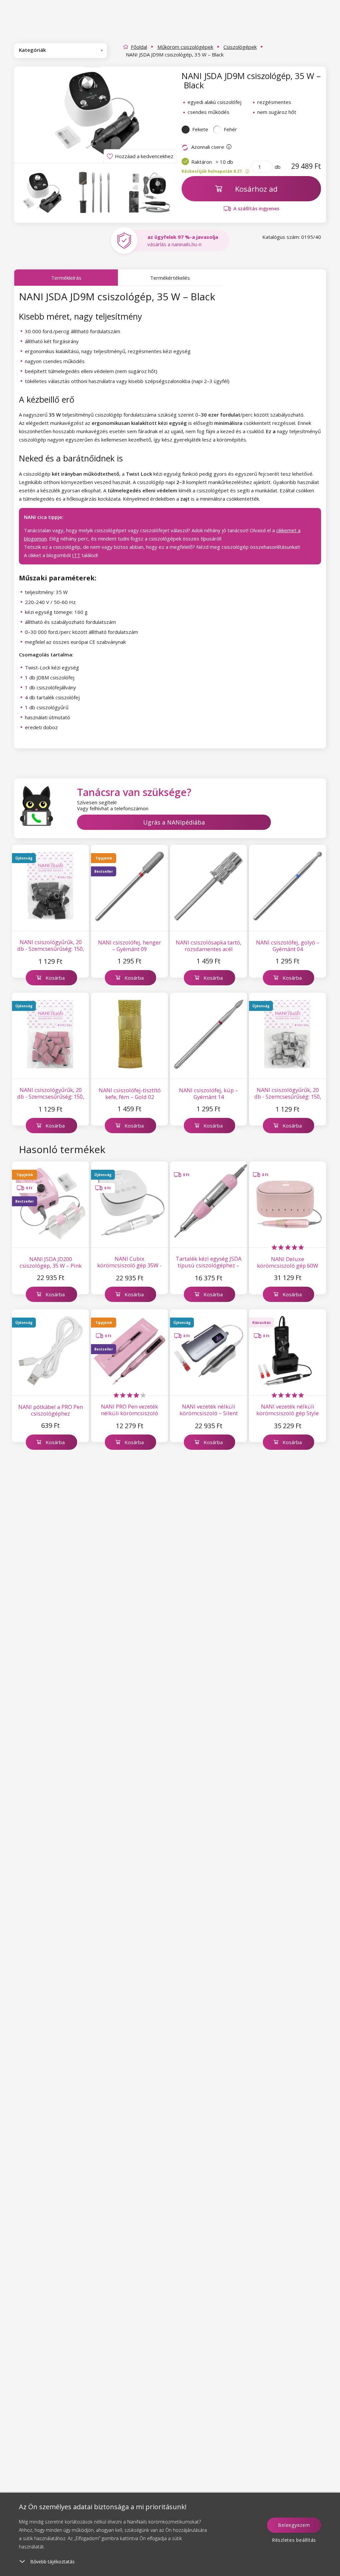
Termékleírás (66, 278)
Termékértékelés (170, 278)
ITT (76, 555)
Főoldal (139, 47)
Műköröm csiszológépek (185, 47)
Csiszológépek (240, 47)
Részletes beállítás (294, 2540)
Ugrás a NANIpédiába (174, 822)
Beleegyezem (294, 2525)
